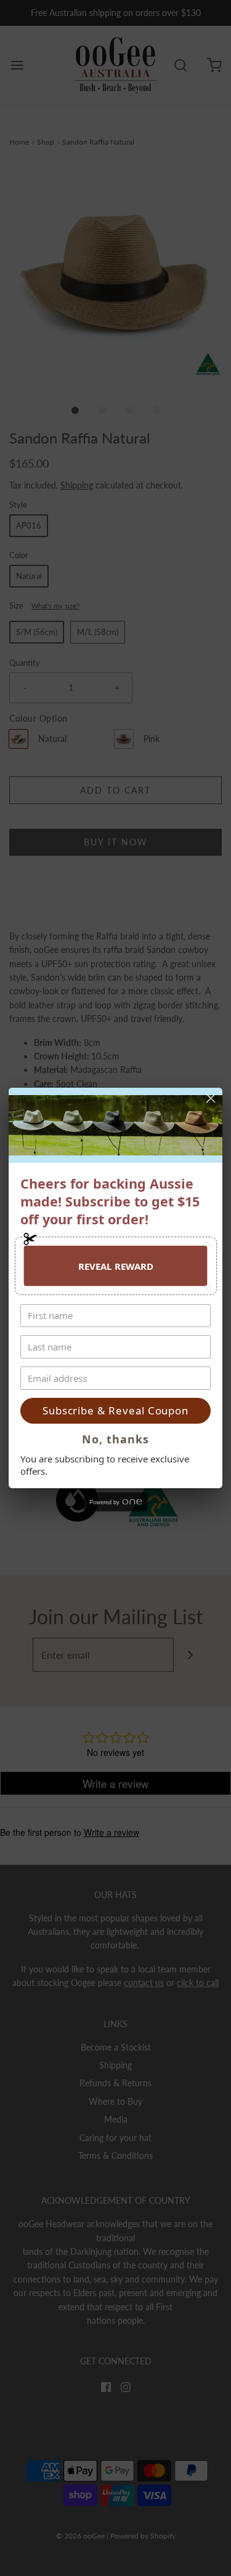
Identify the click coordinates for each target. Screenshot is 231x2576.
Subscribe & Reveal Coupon (116, 1410)
